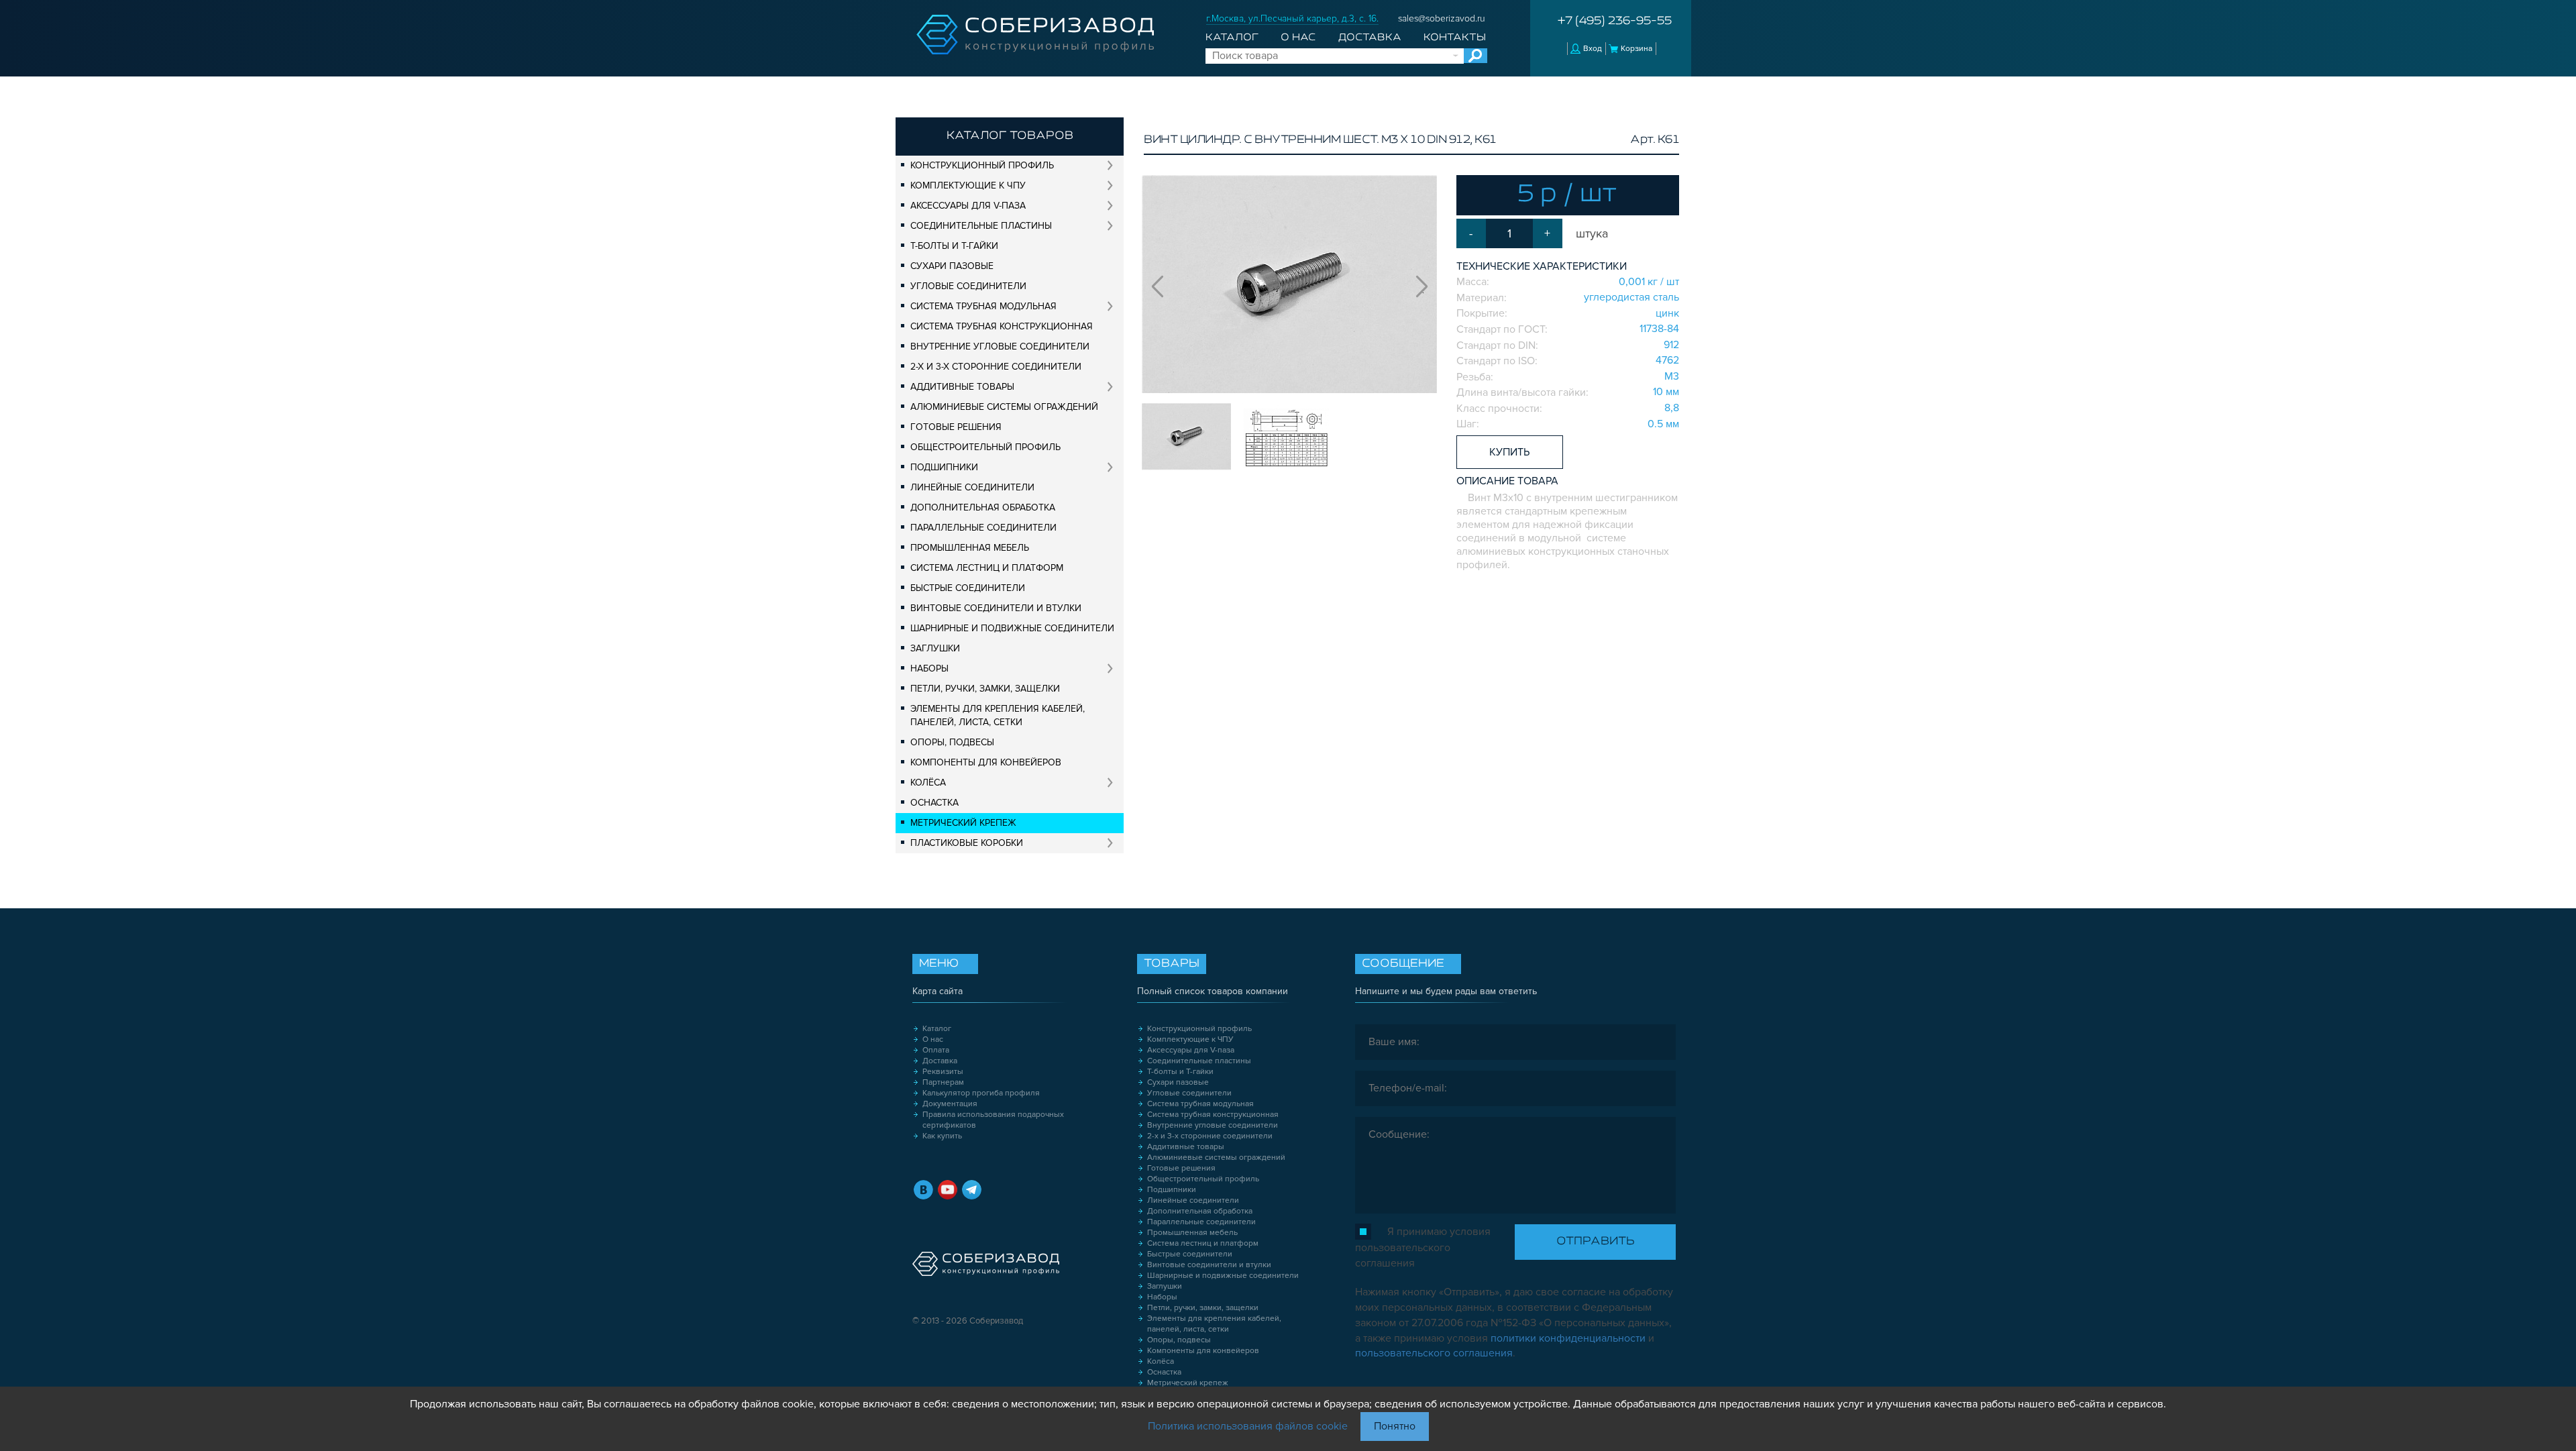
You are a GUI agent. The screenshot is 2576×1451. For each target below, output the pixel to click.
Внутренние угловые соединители (1000, 346)
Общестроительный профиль (985, 447)
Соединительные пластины (981, 226)
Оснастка (934, 803)
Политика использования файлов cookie (1248, 1426)
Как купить (942, 1136)
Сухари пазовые (952, 266)
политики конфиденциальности (1568, 1338)
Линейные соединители (972, 487)
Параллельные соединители (983, 528)
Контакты (1455, 38)
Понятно (1395, 1426)
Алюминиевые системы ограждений (1004, 407)
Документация (950, 1104)
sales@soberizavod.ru (1442, 18)
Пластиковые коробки (967, 843)
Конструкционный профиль (982, 165)
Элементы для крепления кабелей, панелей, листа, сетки (998, 715)
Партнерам (943, 1082)
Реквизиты (943, 1072)
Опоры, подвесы (952, 742)
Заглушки (935, 648)
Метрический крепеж (963, 823)
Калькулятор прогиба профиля (981, 1093)
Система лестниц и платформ (987, 568)
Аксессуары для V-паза (968, 206)
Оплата (936, 1050)
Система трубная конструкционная (1002, 326)
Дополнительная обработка (983, 507)
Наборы (929, 668)
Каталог (1232, 38)
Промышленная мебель (970, 548)
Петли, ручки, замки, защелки (985, 689)
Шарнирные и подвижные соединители (1012, 628)
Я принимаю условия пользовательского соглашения (1423, 1247)
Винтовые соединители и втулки (996, 608)
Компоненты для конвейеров (986, 762)
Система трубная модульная (983, 306)
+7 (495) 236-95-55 (1615, 21)
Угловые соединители (968, 286)
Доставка (1370, 38)
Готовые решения (956, 427)
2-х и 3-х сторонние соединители (996, 367)
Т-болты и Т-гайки (954, 246)
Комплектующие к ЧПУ (968, 185)
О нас (1298, 38)
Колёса (928, 783)
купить (1509, 452)
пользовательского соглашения (1434, 1353)
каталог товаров (1010, 136)
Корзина (1636, 49)
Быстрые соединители (968, 588)
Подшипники (944, 467)
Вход (1593, 49)
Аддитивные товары (962, 387)
